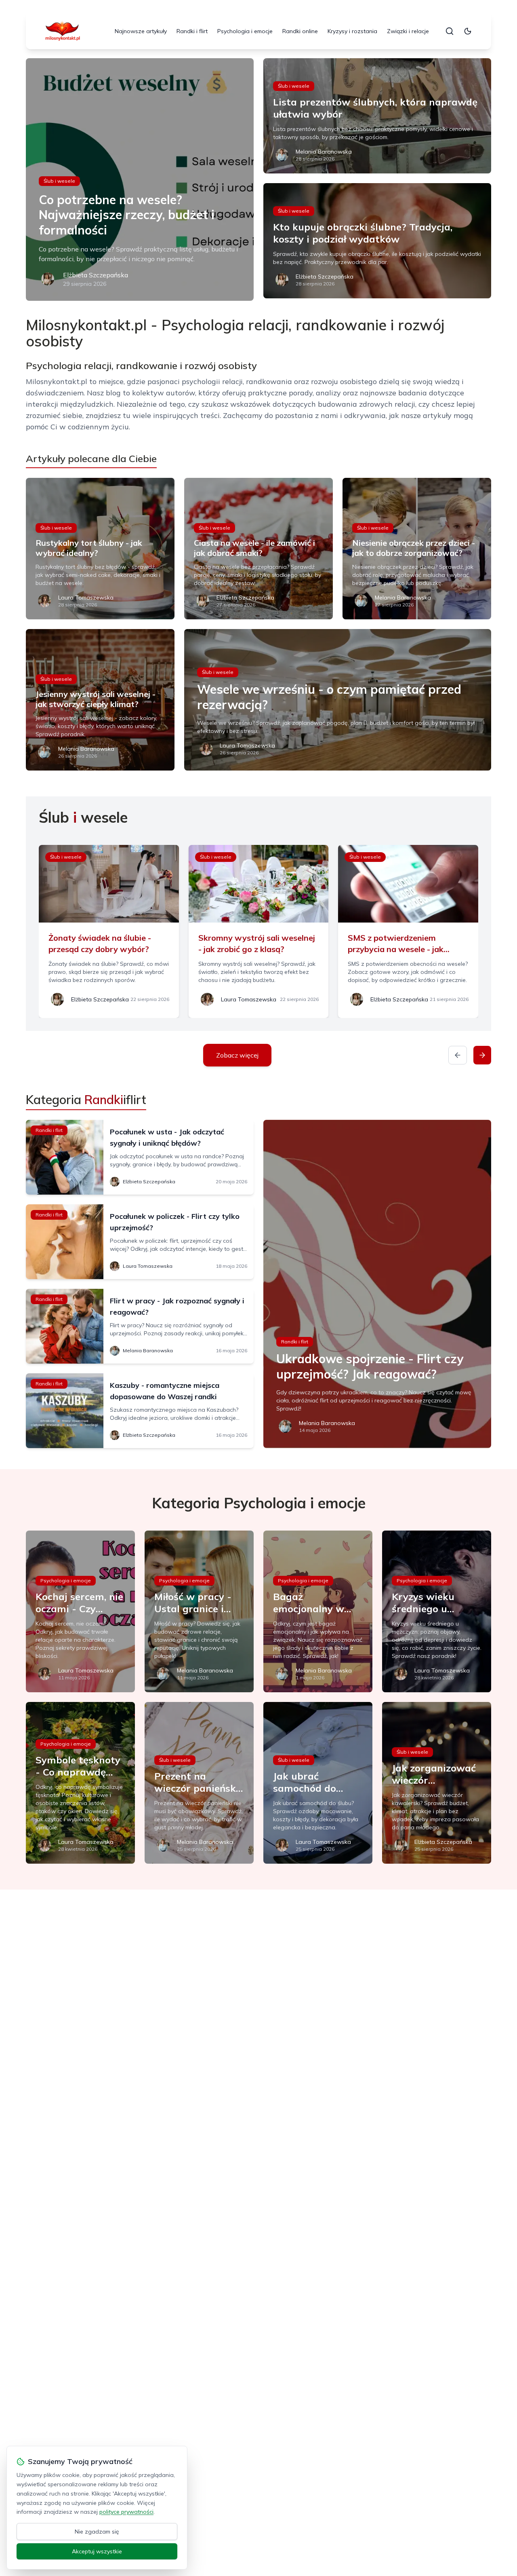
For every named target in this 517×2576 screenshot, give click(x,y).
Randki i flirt (192, 31)
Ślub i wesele (59, 181)
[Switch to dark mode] (468, 31)
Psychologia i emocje (245, 31)
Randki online (300, 31)
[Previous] (458, 1055)
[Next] (482, 1055)
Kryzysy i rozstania (352, 31)
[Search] (450, 31)
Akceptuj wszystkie (97, 2551)
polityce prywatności (126, 2512)
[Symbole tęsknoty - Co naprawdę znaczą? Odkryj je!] (80, 1783)
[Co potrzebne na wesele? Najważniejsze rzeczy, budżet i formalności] (140, 179)
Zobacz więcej (237, 1055)
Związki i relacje (408, 31)
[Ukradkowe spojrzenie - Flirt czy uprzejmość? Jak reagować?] (377, 1284)
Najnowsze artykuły (141, 31)
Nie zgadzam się (97, 2532)
